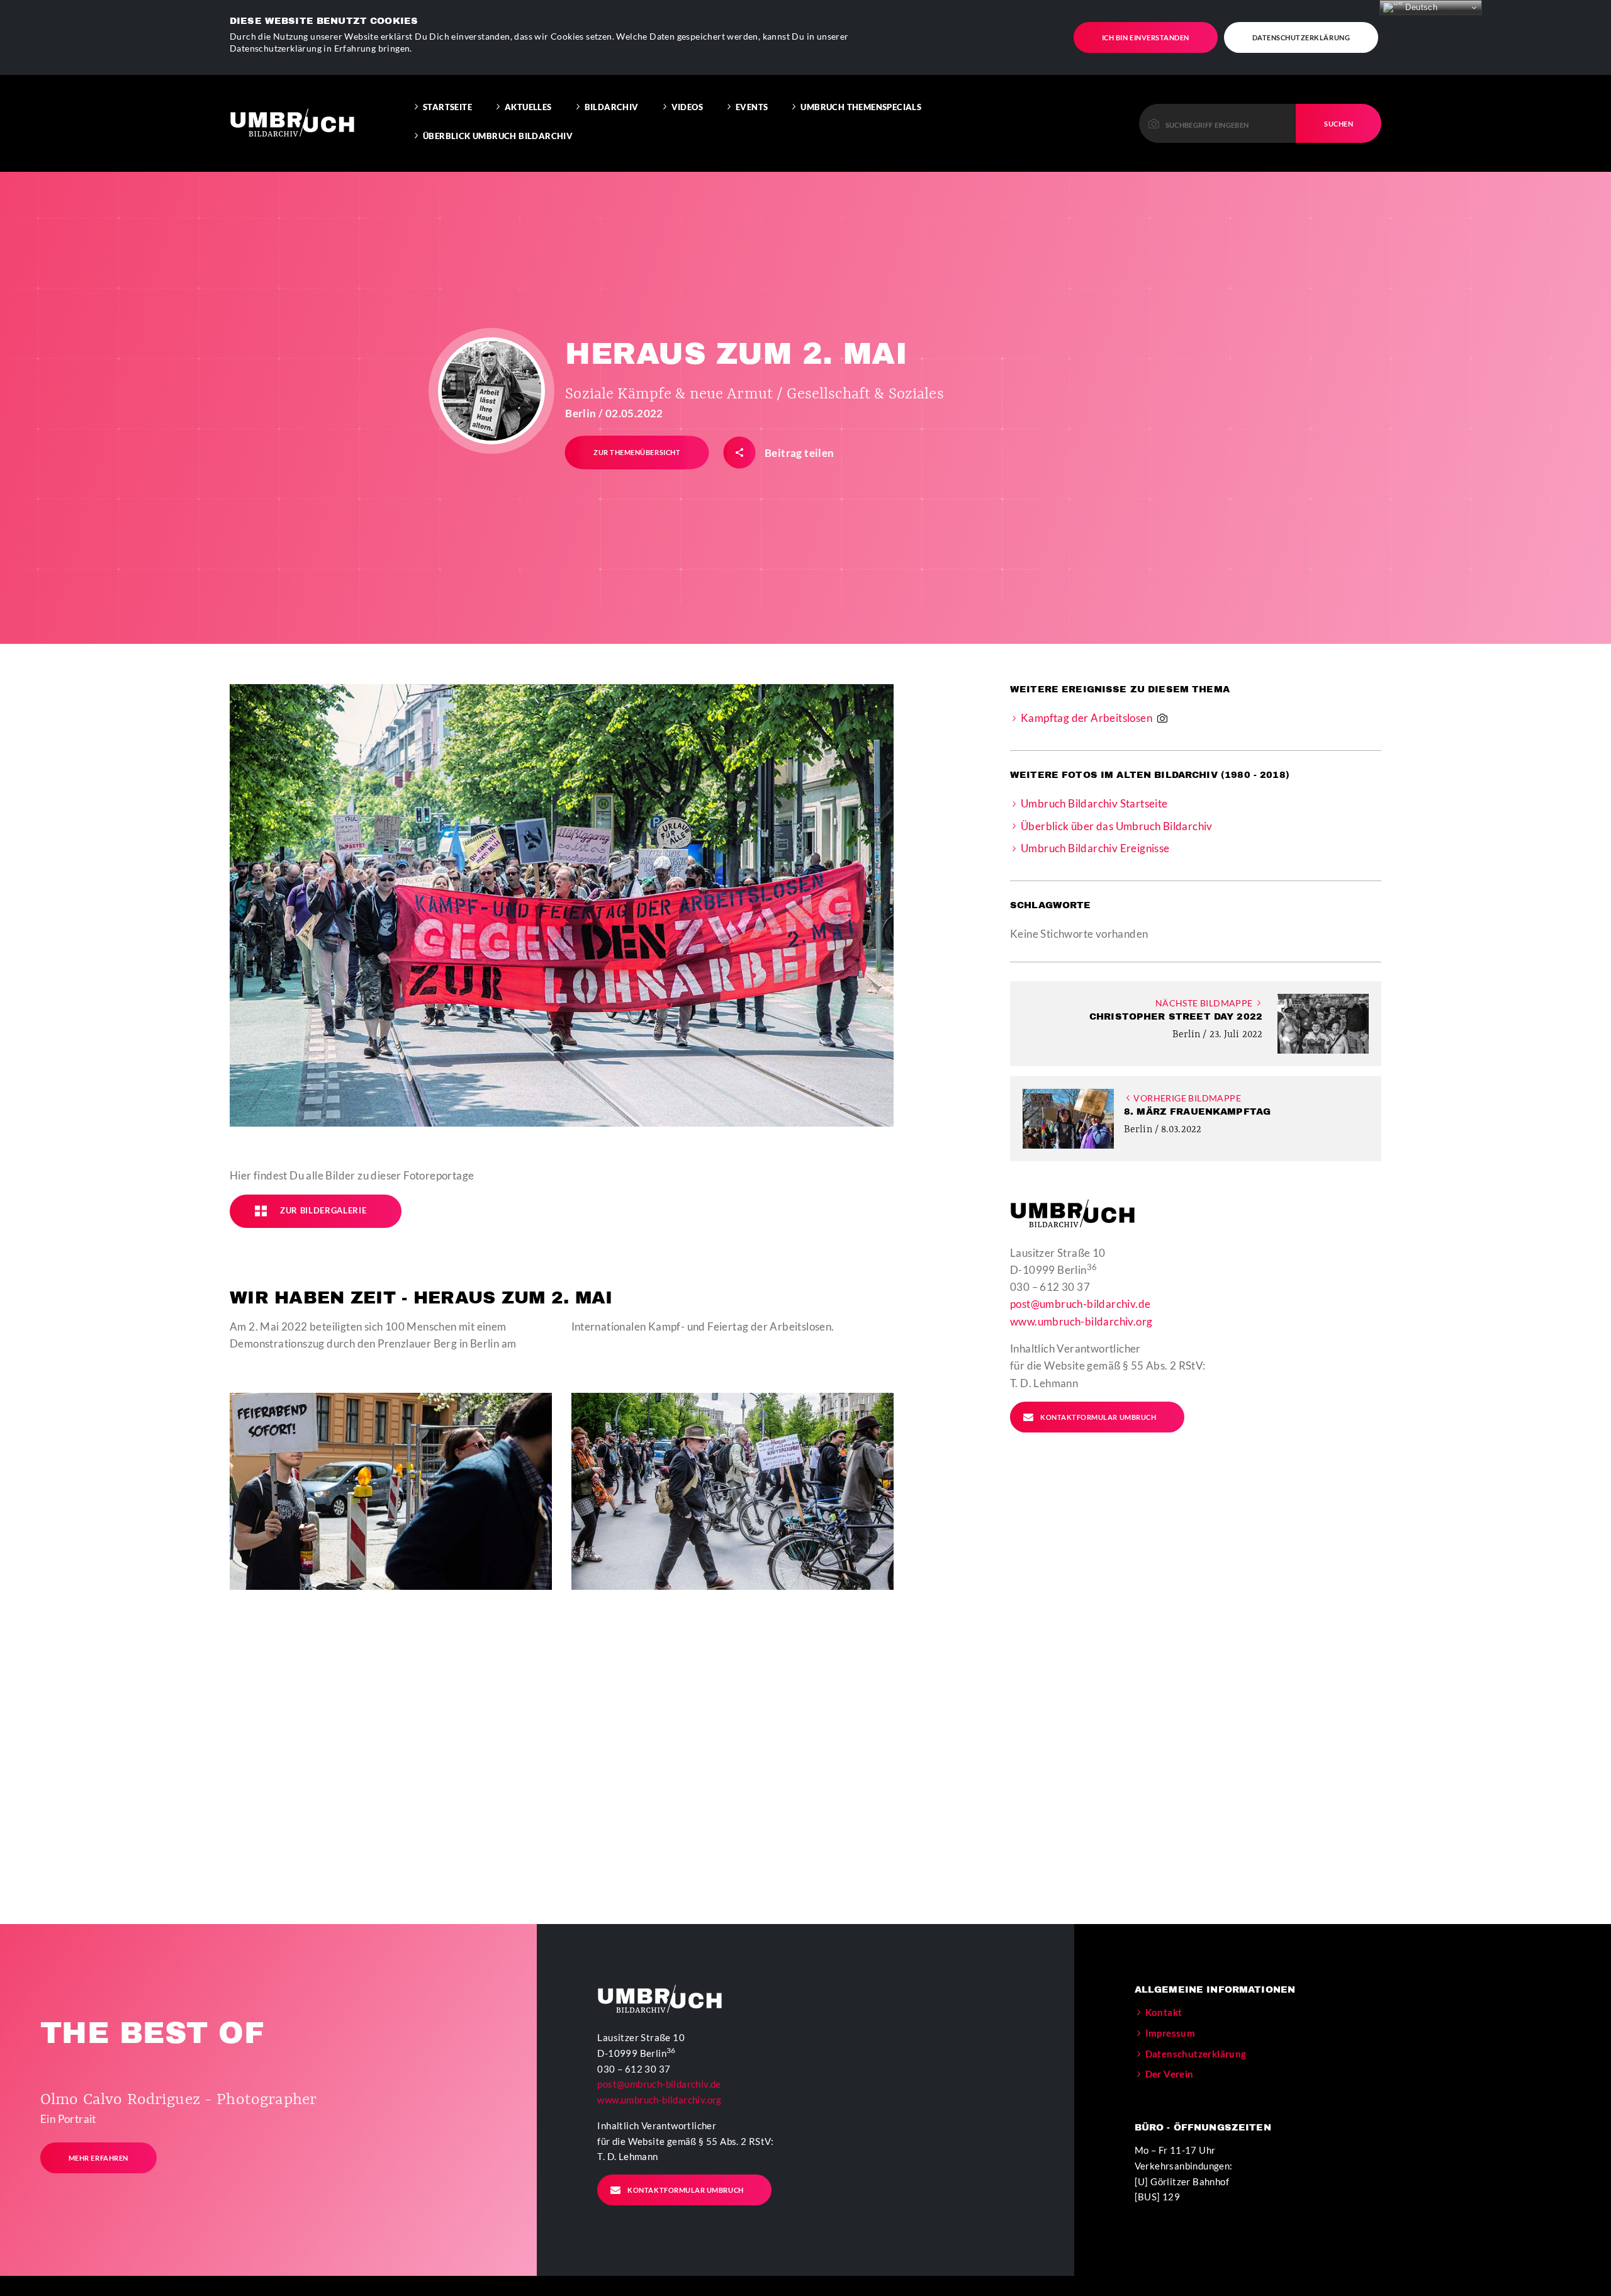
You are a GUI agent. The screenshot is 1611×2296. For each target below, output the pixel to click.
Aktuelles (528, 107)
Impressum (1170, 2033)
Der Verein (1170, 2074)
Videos (687, 107)
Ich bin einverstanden (1146, 37)
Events (752, 107)
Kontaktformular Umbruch (1098, 1417)
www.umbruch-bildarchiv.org (1081, 1321)
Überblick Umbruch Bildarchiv (498, 136)
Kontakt (1164, 2012)
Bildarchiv (612, 107)
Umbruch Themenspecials (861, 107)
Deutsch (1420, 7)
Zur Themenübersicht (637, 452)
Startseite (447, 107)
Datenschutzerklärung (1301, 37)
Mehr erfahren (98, 2158)
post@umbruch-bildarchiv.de (1080, 1304)
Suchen (1339, 124)
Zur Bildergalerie (323, 1210)
